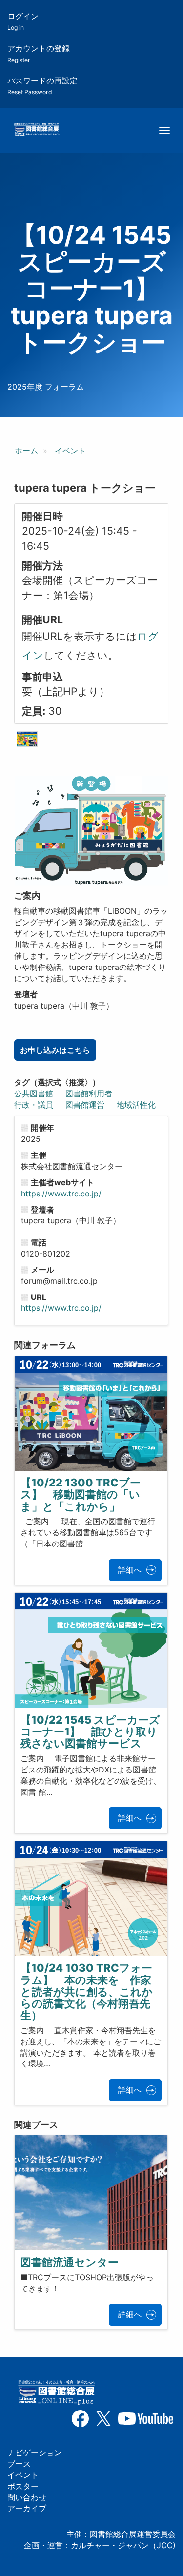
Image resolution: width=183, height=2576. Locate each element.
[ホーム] (36, 130)
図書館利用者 (89, 1093)
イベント (70, 451)
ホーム (26, 451)
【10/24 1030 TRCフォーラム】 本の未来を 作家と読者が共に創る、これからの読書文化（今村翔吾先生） (87, 1991)
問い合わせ (27, 2497)
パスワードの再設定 (42, 86)
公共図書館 (34, 1093)
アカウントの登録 (39, 53)
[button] (27, 739)
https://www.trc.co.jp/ (61, 1194)
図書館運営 (85, 1105)
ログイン (23, 21)
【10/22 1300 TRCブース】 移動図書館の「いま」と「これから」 (81, 1494)
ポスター (23, 2486)
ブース (19, 2464)
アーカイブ (27, 2508)
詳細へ (130, 1570)
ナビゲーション (35, 2452)
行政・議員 (34, 1105)
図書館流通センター (70, 2262)
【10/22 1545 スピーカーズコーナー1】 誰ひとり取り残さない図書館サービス (90, 1731)
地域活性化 (136, 1105)
